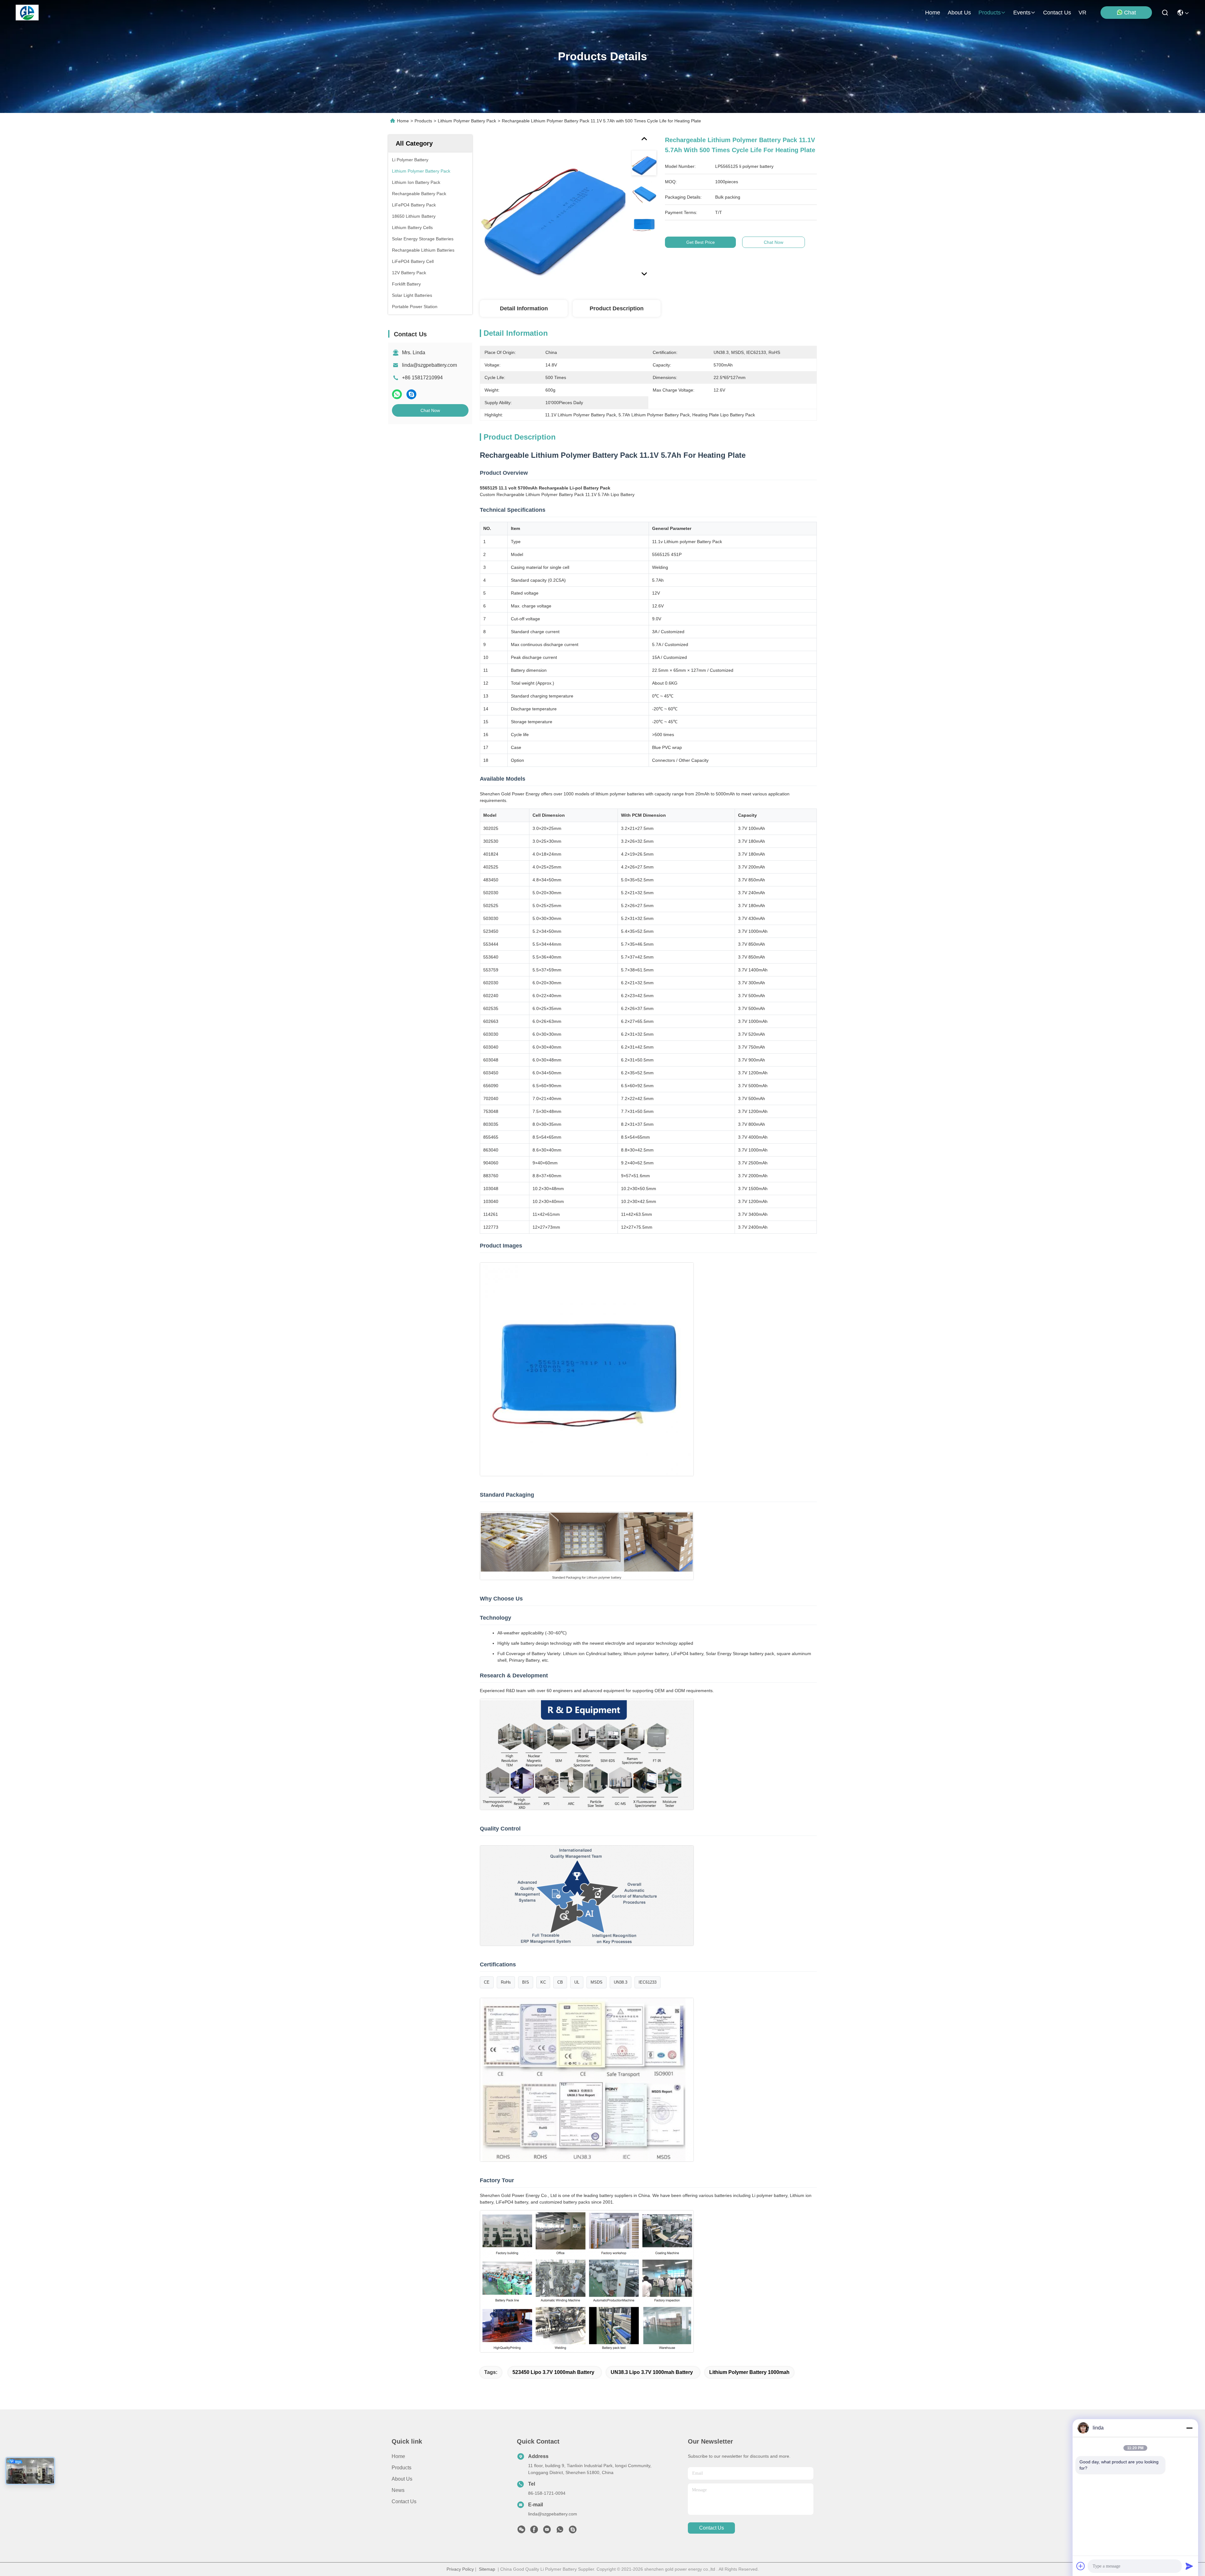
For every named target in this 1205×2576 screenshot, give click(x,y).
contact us (1057, 13)
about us (959, 13)
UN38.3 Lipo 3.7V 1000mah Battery (652, 2372)
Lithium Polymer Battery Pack (467, 121)
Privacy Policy (460, 2569)
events (1022, 13)
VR (1082, 13)
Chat (1130, 13)
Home (933, 13)
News (398, 2490)
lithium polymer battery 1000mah (749, 2372)
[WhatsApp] (397, 394)
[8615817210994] (560, 2531)
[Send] (1189, 2566)
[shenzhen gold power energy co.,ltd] (27, 13)
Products (423, 121)
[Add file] (1081, 2566)
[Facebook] (534, 2531)
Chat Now (430, 410)
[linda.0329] (573, 2531)
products (990, 13)
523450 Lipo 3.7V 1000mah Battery (553, 2372)
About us (402, 2479)
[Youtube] (547, 2531)
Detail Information (524, 308)
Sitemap (487, 2569)
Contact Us (404, 2501)
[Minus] (1189, 2428)
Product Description (617, 308)
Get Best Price (701, 242)
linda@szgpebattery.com (429, 365)
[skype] (411, 394)
